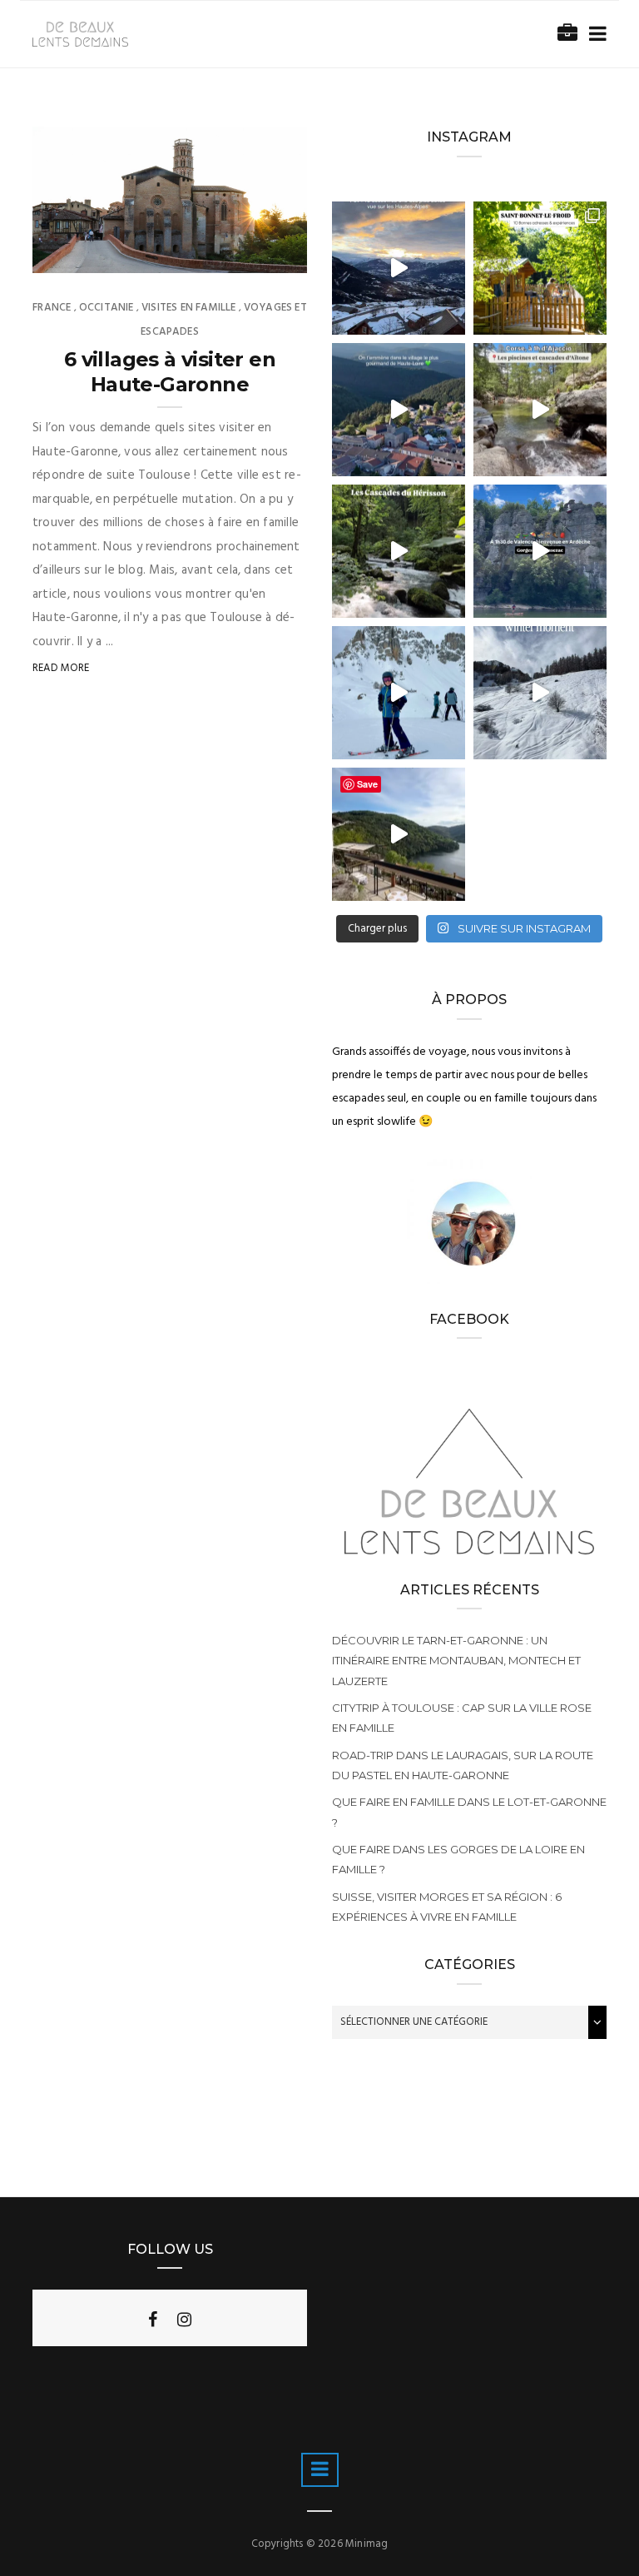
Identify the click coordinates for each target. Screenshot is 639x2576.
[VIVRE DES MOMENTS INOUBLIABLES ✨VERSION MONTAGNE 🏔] (399, 693)
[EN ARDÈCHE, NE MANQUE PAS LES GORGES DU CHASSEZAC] (540, 551)
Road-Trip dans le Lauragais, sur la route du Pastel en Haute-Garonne (463, 1765)
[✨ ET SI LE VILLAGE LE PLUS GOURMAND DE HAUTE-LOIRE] (399, 410)
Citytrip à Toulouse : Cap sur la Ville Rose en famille (462, 1718)
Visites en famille (188, 308)
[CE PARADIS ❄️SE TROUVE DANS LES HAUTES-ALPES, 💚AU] (399, 268)
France (52, 308)
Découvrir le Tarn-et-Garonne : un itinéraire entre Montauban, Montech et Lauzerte (456, 1660)
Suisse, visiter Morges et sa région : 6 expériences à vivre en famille (447, 1907)
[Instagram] (184, 2320)
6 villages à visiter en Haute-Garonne (170, 372)
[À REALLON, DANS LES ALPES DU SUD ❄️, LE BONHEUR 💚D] (540, 693)
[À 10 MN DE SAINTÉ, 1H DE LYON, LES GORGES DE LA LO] (399, 834)
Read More (61, 668)
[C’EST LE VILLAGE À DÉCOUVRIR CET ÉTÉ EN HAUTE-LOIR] (540, 268)
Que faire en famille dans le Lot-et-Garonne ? (469, 1812)
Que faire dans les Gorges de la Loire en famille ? (458, 1859)
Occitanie (106, 308)
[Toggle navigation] (594, 35)
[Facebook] (153, 2320)
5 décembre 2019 (246, 256)
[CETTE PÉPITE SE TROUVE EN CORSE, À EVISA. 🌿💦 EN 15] (540, 410)
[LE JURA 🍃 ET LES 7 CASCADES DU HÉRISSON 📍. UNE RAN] (399, 551)
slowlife (90, 256)
